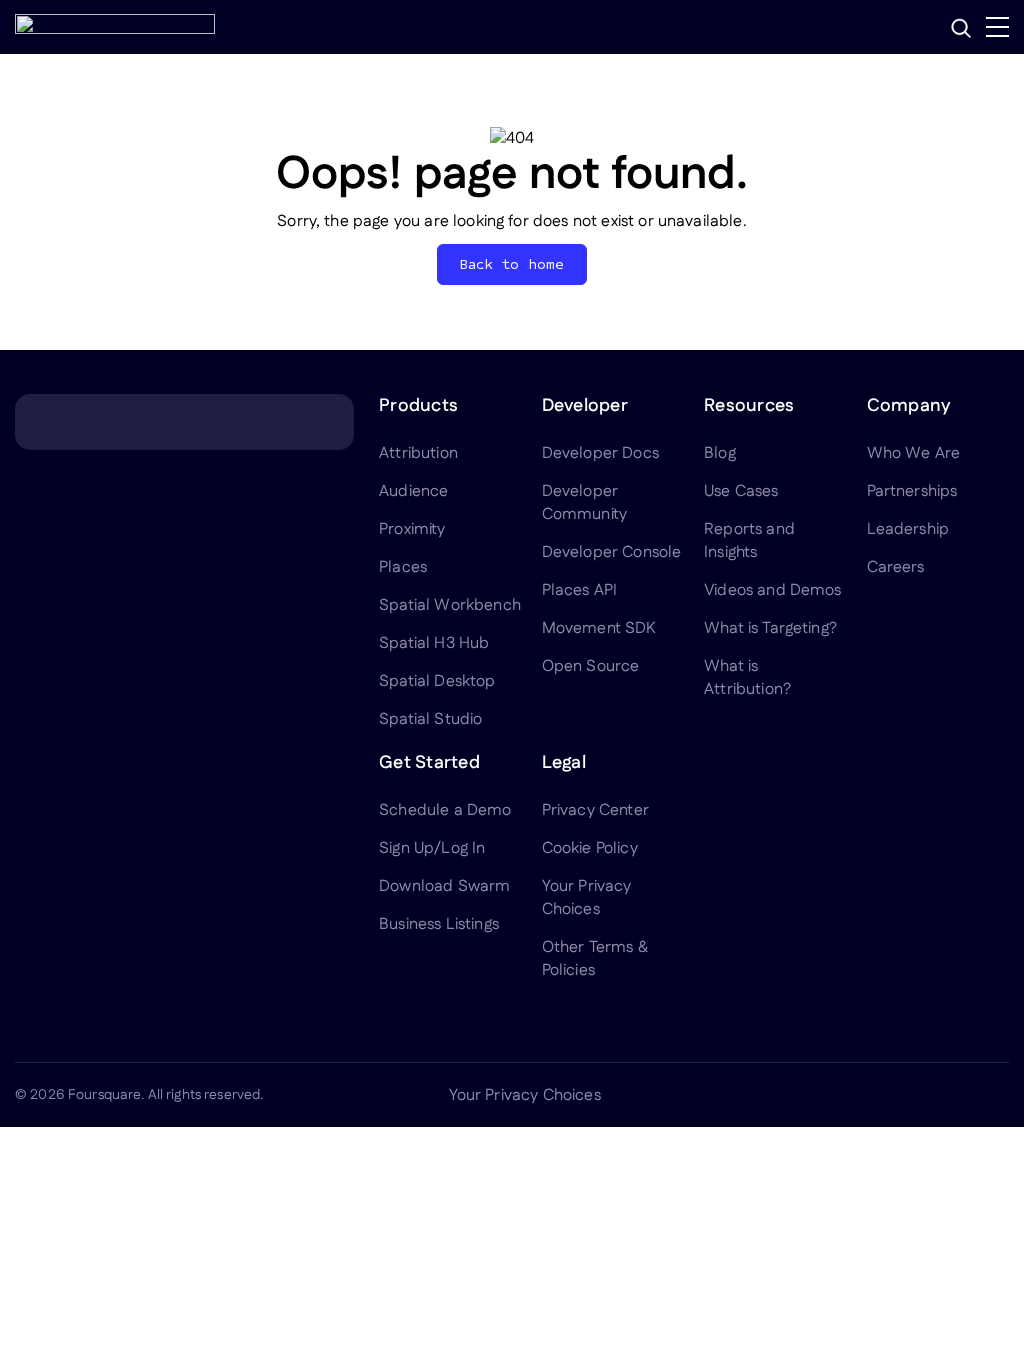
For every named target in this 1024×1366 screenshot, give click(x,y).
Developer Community (584, 503)
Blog (720, 453)
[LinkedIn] (805, 1095)
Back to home (512, 264)
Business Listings (439, 924)
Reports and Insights (749, 541)
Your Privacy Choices (587, 898)
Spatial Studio (430, 719)
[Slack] (997, 1095)
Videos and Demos (773, 590)
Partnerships (912, 491)
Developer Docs (600, 453)
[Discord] (901, 1095)
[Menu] (997, 27)
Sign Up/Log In (432, 848)
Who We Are (914, 453)
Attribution (418, 453)
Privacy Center (595, 810)
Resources (749, 406)
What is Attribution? (747, 678)
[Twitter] (853, 1095)
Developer (585, 406)
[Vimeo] (949, 1095)
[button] (961, 28)
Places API (580, 590)
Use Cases (741, 491)
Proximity (412, 529)
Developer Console (612, 552)
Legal (564, 763)
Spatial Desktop (437, 681)
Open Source (591, 666)
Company (909, 406)
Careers (896, 567)
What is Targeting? (770, 628)
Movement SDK (599, 628)
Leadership (908, 529)
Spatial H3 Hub (434, 643)
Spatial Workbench (450, 605)
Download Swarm (444, 886)
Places (403, 567)
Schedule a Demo (445, 810)
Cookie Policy (590, 848)
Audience (413, 491)
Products (418, 406)
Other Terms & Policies (595, 959)
